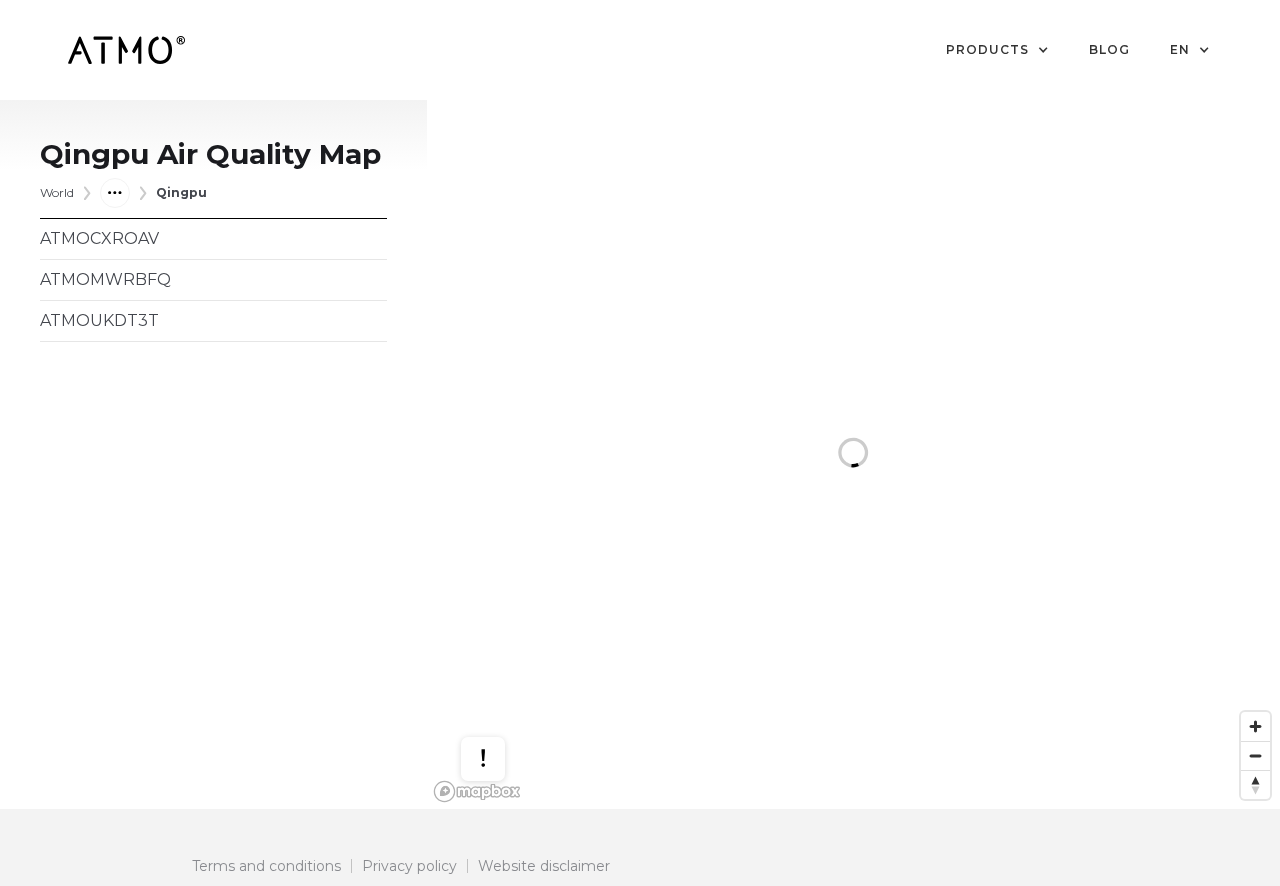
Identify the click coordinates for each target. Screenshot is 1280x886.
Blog (1109, 49)
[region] (853, 454)
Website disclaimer (544, 866)
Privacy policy (409, 866)
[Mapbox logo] (477, 791)
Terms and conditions (266, 866)
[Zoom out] (1255, 755)
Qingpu (181, 192)
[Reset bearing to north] (1255, 784)
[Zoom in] (1255, 726)
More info (502, 709)
